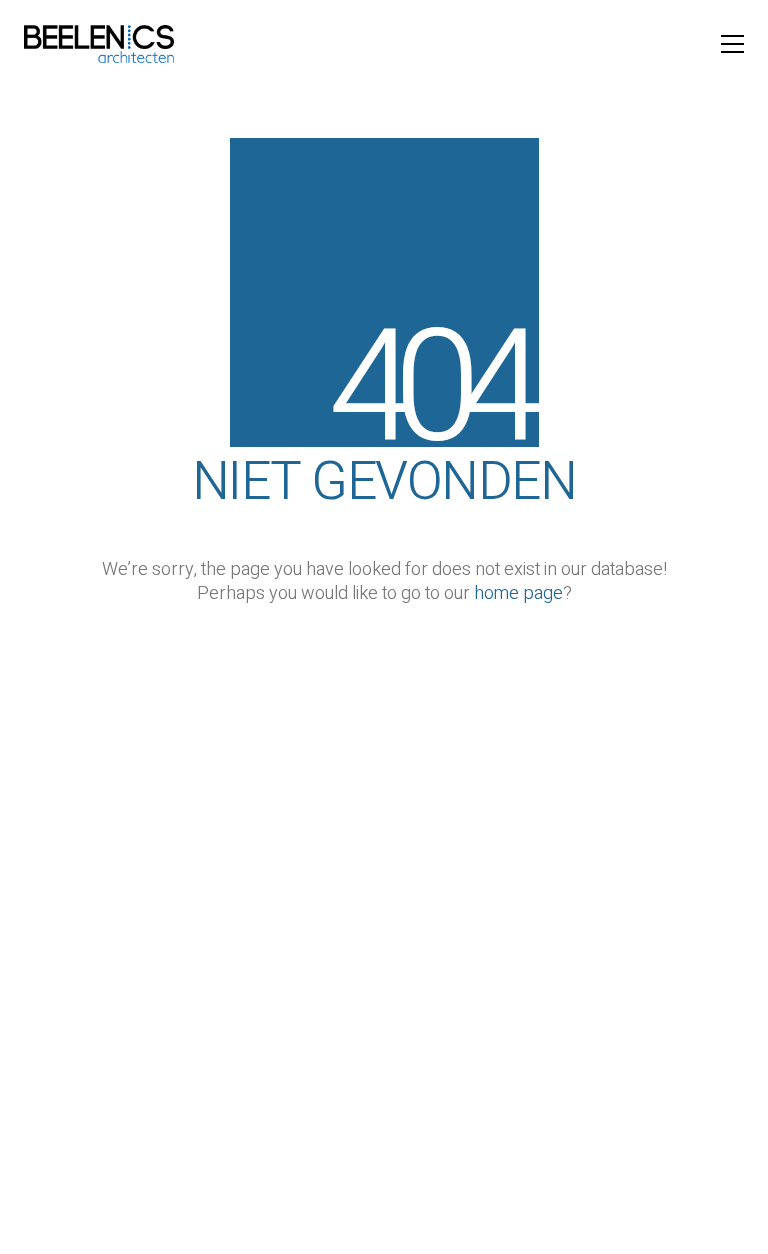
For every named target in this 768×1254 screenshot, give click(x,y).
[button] (732, 44)
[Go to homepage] (99, 44)
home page (518, 594)
